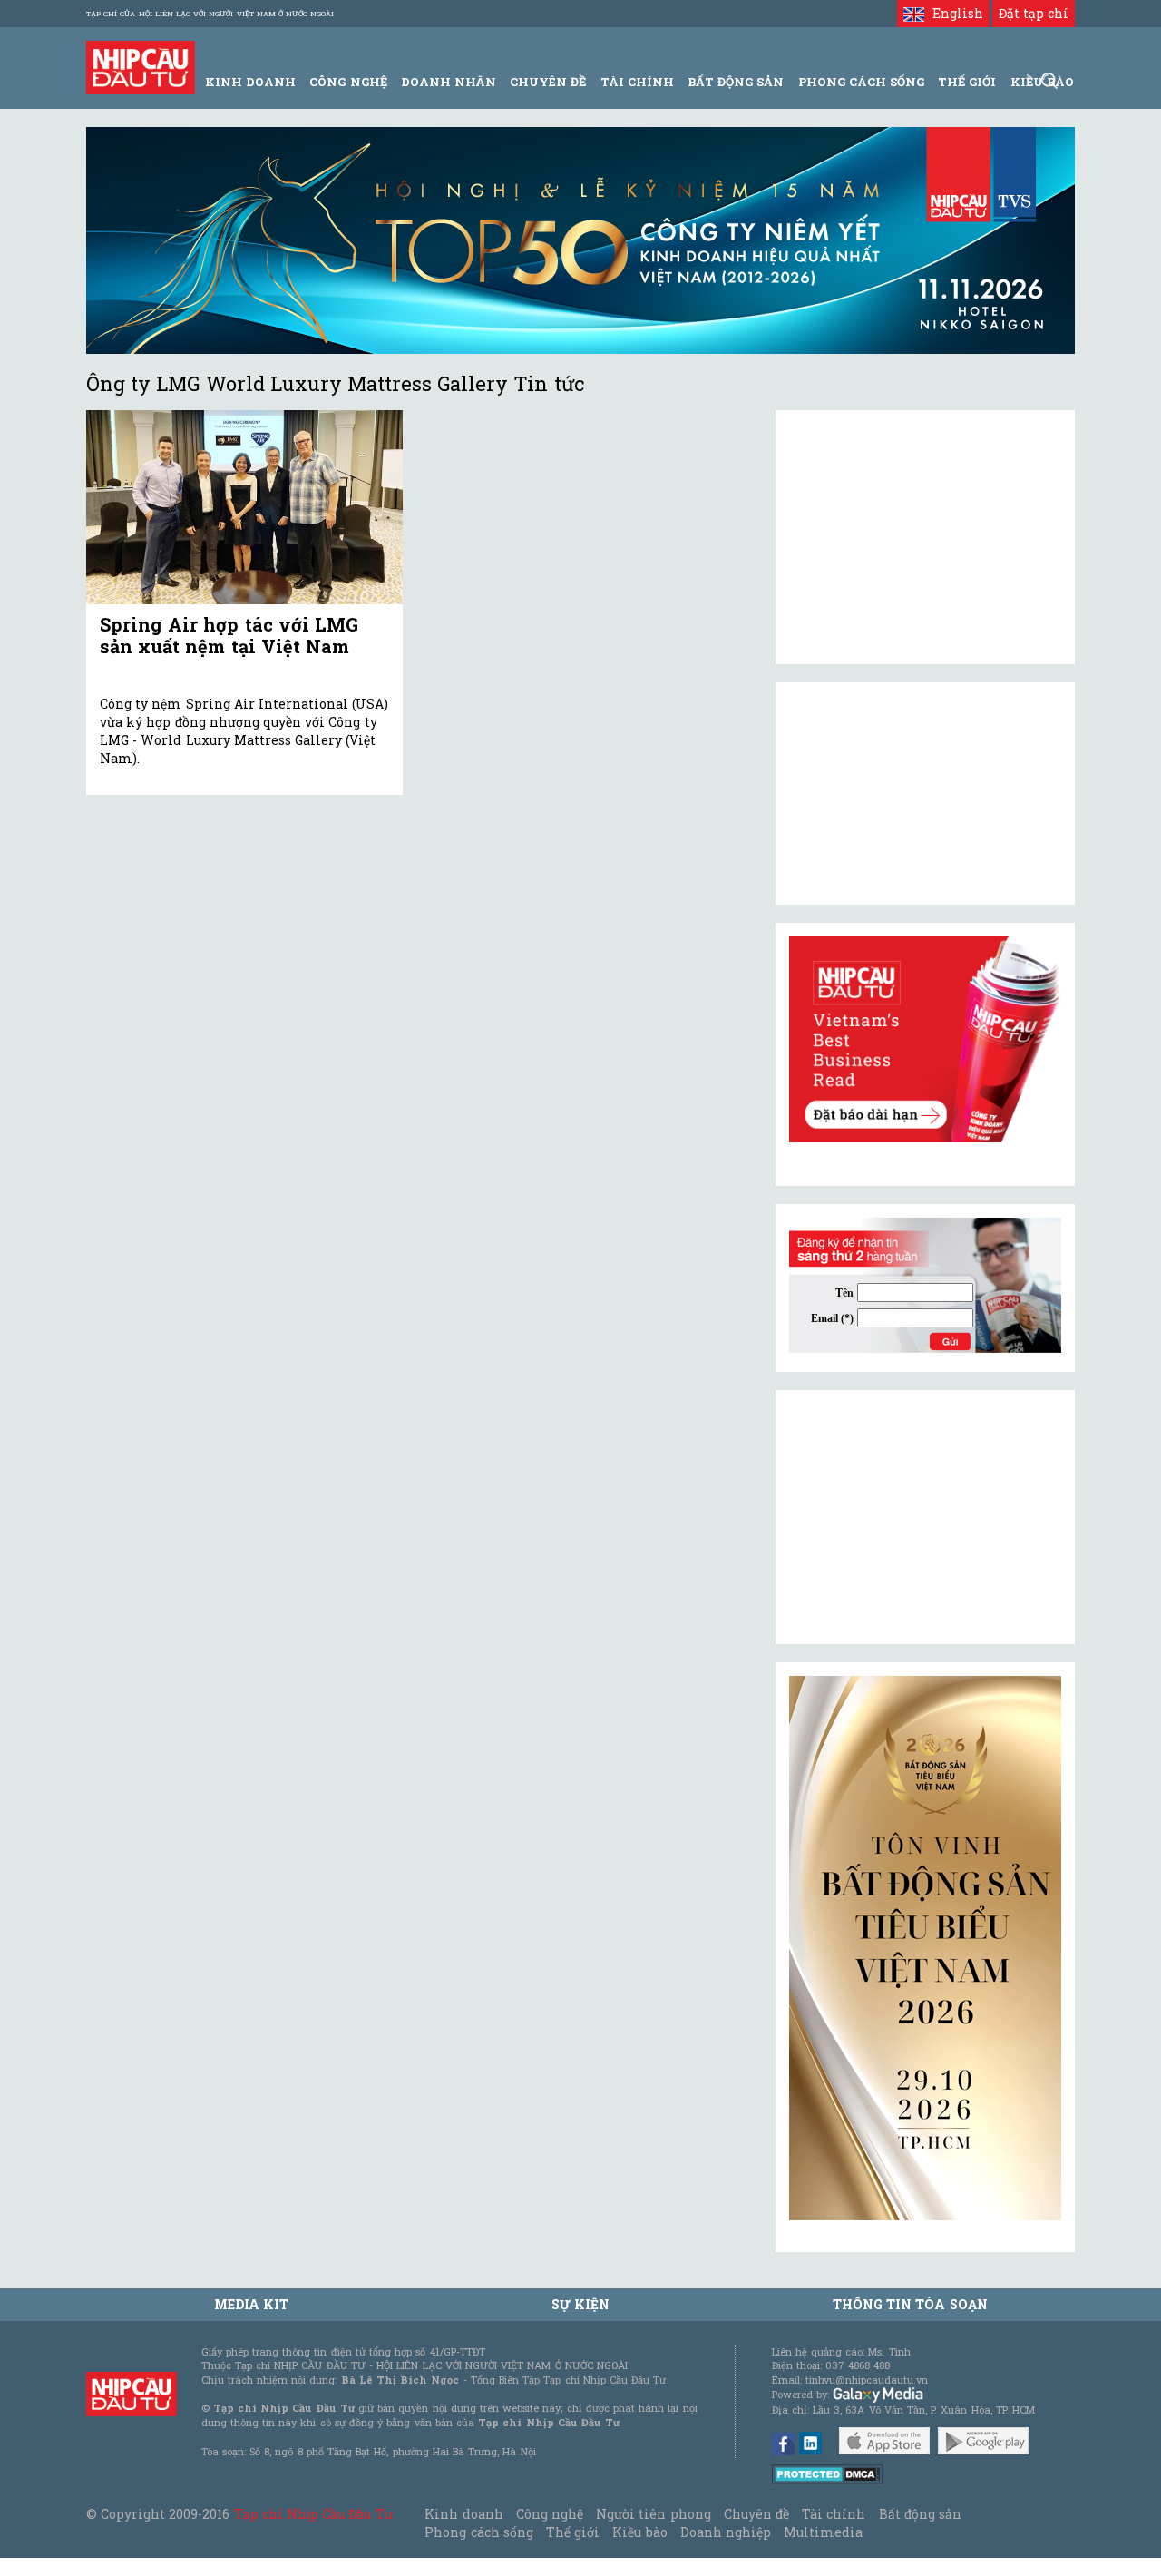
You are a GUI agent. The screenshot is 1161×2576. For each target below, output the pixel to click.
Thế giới (967, 82)
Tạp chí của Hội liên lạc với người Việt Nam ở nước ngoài (210, 14)
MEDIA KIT (251, 2304)
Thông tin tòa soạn (910, 2304)
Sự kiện (580, 2304)
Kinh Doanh (250, 82)
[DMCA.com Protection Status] (828, 2473)
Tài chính (834, 2514)
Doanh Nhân (449, 82)
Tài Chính (637, 82)
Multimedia (823, 2532)
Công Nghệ (348, 82)
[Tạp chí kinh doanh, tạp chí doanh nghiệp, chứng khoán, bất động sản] (141, 66)
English (953, 13)
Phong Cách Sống (861, 82)
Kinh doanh (463, 2514)
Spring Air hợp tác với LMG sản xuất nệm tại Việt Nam (229, 635)
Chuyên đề (548, 82)
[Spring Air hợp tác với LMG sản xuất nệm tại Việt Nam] (244, 508)
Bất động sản (736, 82)
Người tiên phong (653, 2514)
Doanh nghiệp (726, 2532)
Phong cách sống (478, 2532)
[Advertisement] (925, 1517)
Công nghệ (550, 2514)
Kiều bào (639, 2532)
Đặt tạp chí (1034, 13)
